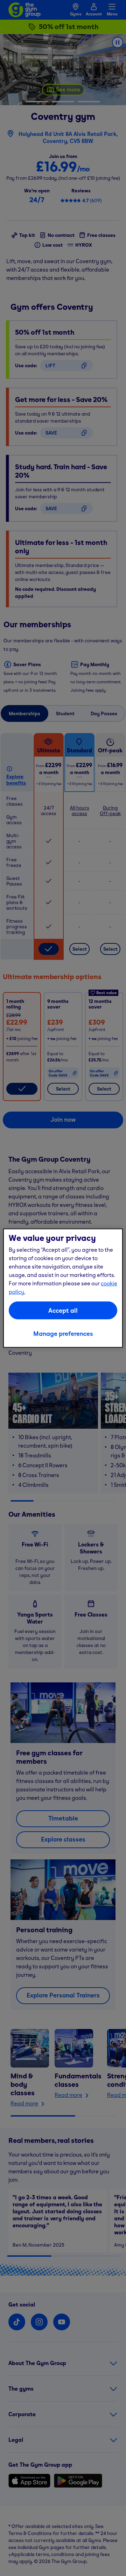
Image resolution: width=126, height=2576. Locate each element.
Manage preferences (63, 1334)
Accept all (63, 1310)
